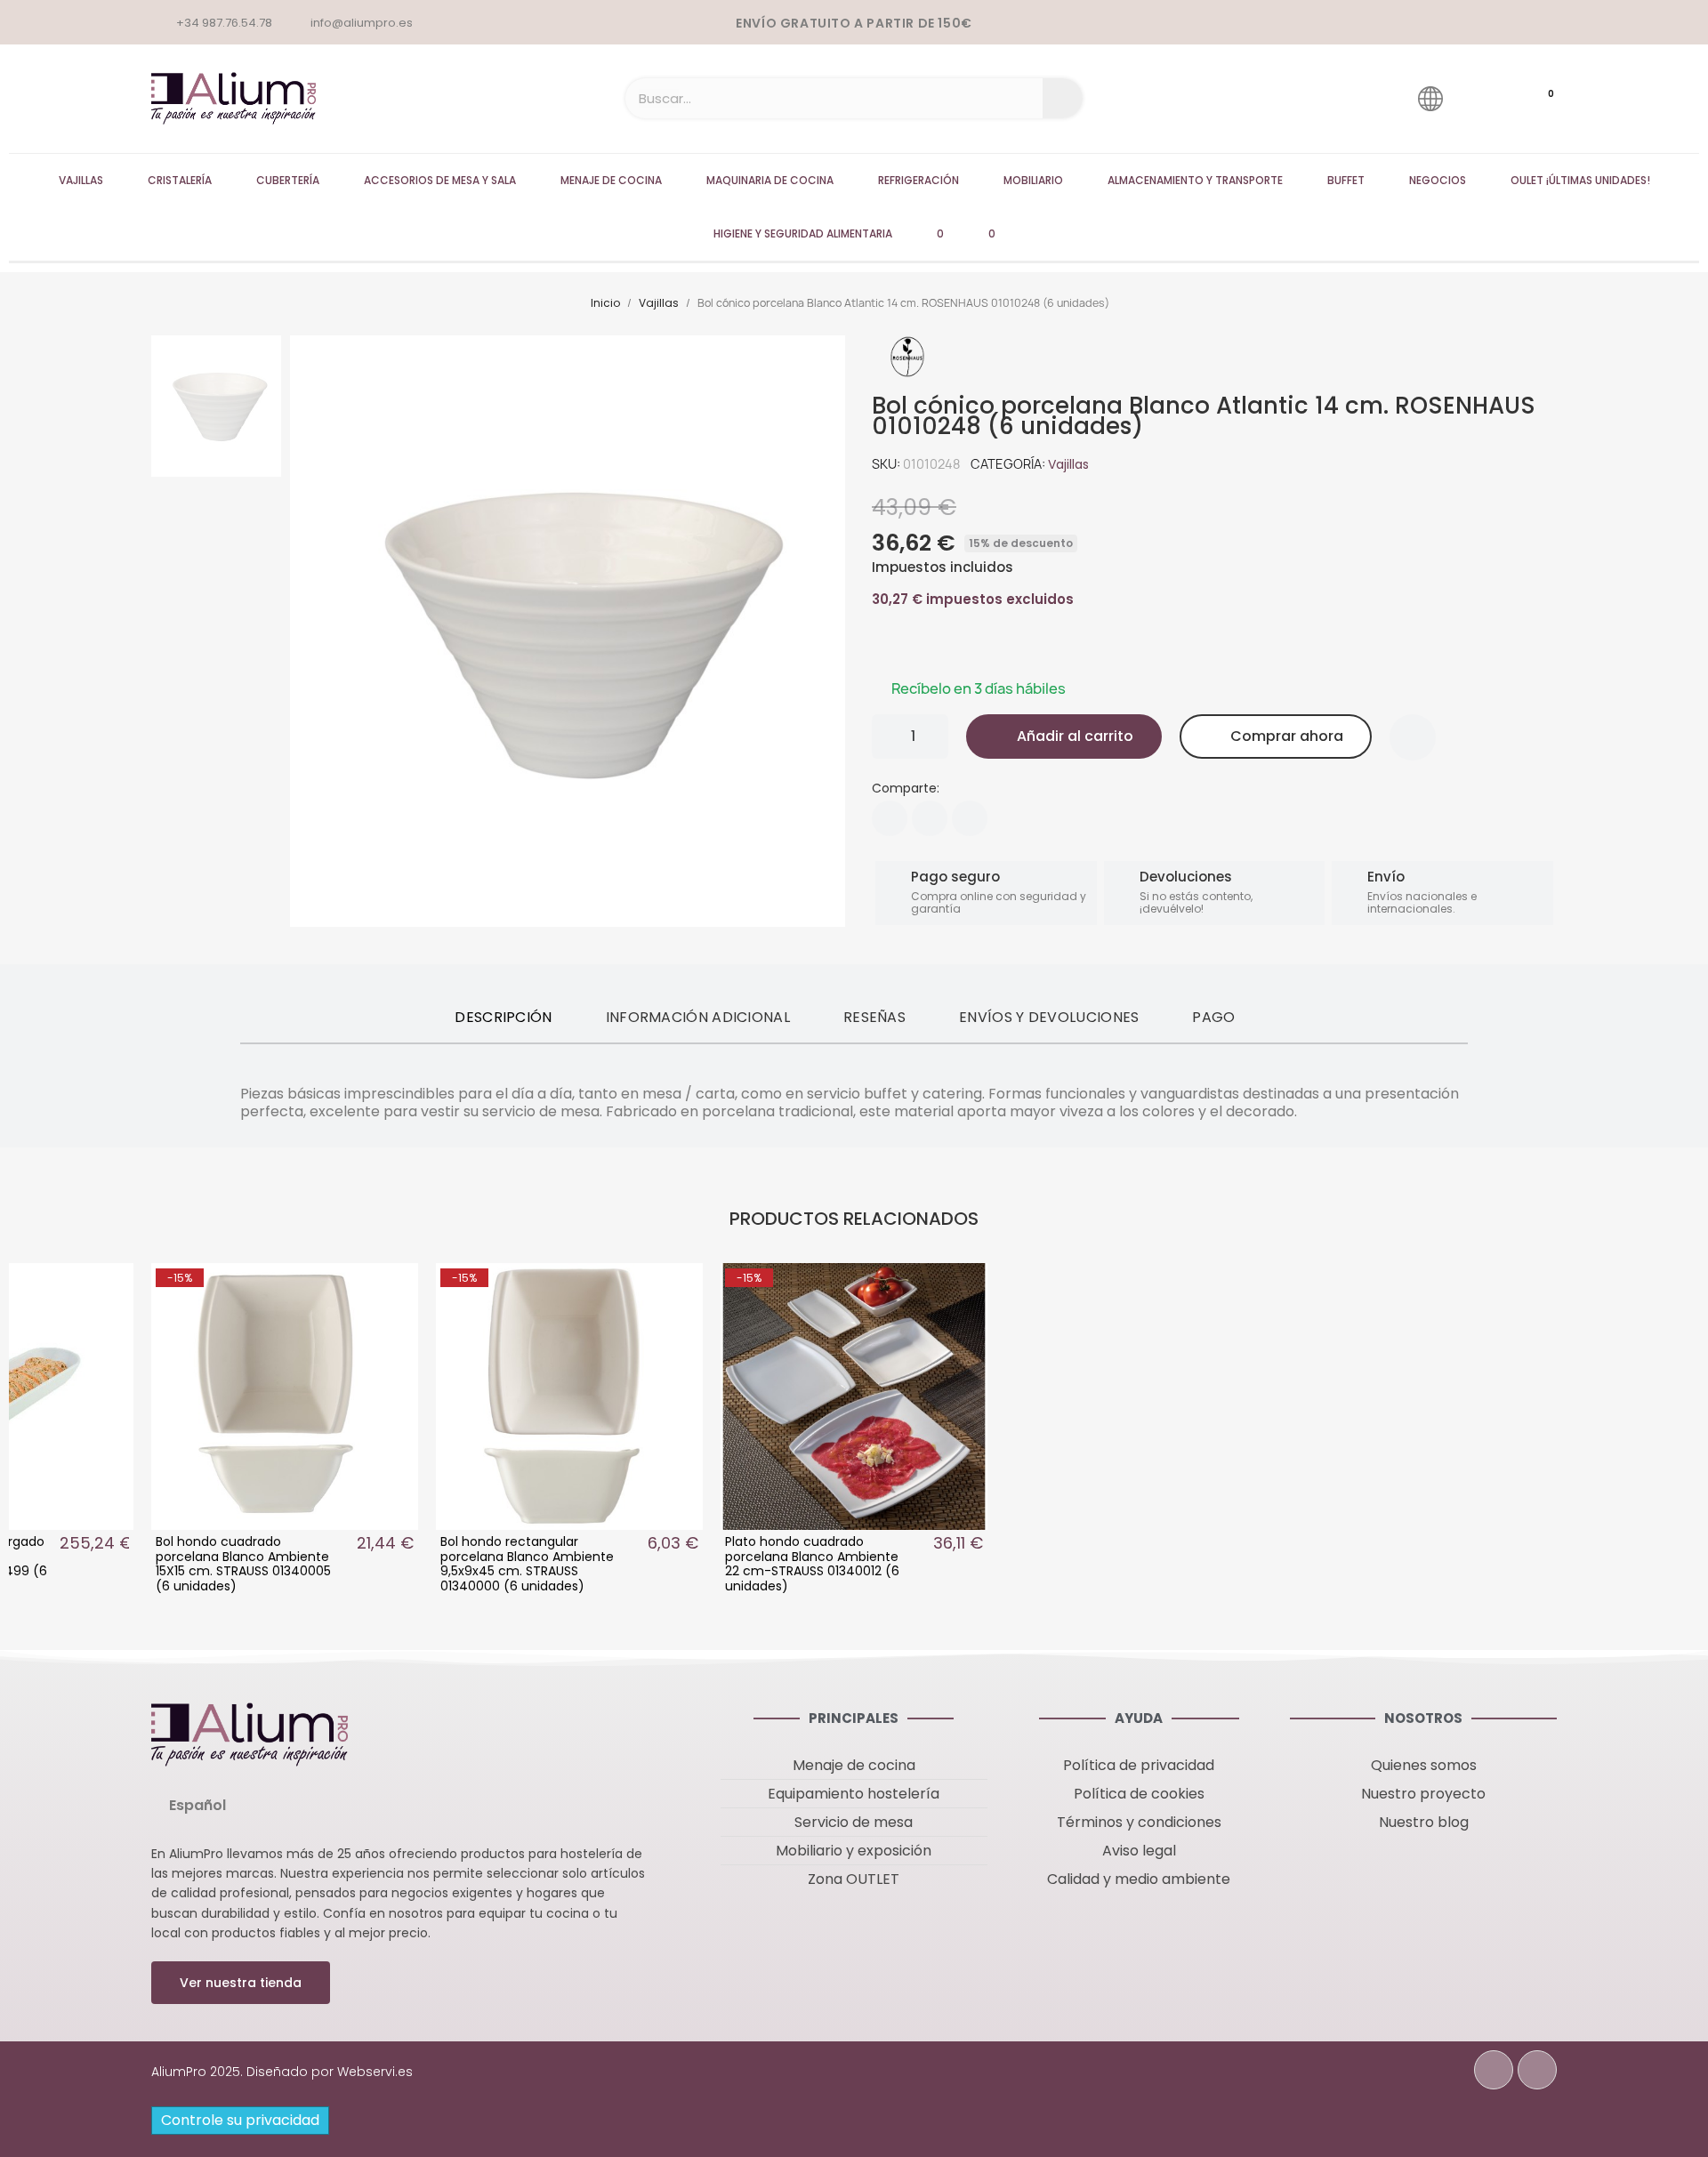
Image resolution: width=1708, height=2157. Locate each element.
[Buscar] (1063, 98)
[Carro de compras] (1534, 99)
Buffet (1346, 180)
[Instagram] (1537, 2070)
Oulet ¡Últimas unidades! (1580, 180)
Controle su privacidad (240, 2120)
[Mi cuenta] (1481, 98)
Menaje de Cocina (611, 180)
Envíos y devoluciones (1049, 1017)
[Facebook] (890, 818)
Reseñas (874, 1017)
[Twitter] (930, 818)
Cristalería (180, 180)
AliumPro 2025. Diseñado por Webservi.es (282, 2072)
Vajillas (81, 180)
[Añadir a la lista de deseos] (1413, 737)
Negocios (1438, 180)
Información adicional (698, 1017)
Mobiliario (1033, 180)
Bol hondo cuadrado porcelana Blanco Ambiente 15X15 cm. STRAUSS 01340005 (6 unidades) (243, 1564)
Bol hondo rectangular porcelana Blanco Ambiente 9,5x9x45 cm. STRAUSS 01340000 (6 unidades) (527, 1564)
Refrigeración (918, 180)
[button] (1064, 736)
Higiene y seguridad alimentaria (803, 233)
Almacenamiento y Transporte (1195, 180)
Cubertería (288, 180)
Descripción (503, 1017)
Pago (1213, 1017)
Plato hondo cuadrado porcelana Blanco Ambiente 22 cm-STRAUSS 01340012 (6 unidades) (812, 1564)
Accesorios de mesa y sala (440, 180)
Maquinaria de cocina (770, 180)
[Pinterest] (970, 818)
